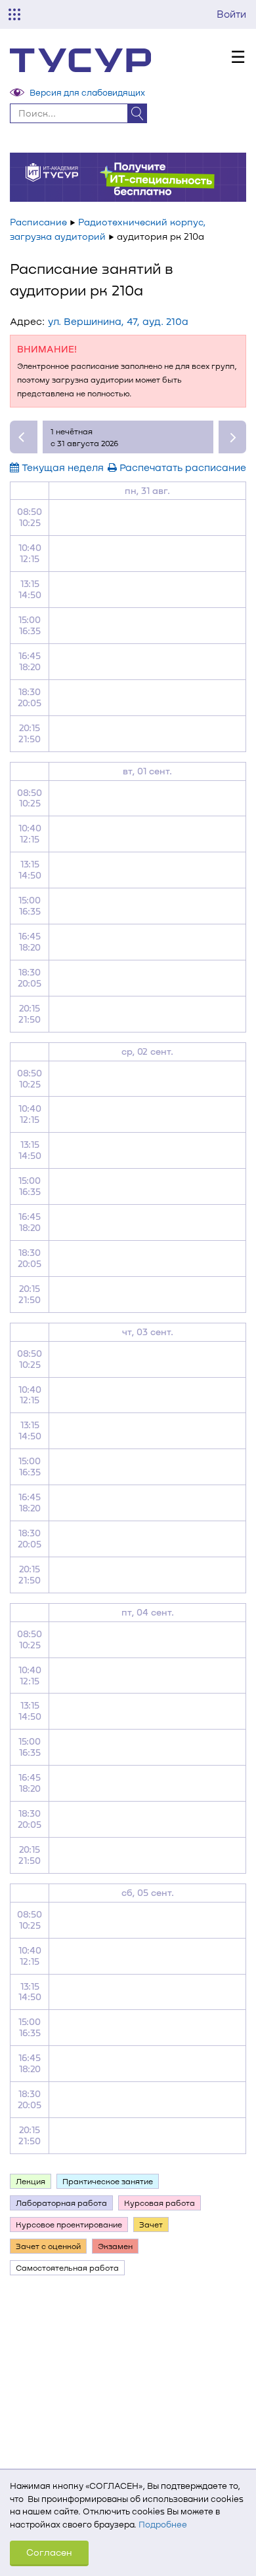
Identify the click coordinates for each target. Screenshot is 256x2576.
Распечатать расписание (181, 467)
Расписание (38, 222)
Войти (231, 14)
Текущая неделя (61, 467)
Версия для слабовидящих (87, 92)
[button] (24, 437)
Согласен (49, 2552)
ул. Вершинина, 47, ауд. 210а (118, 321)
